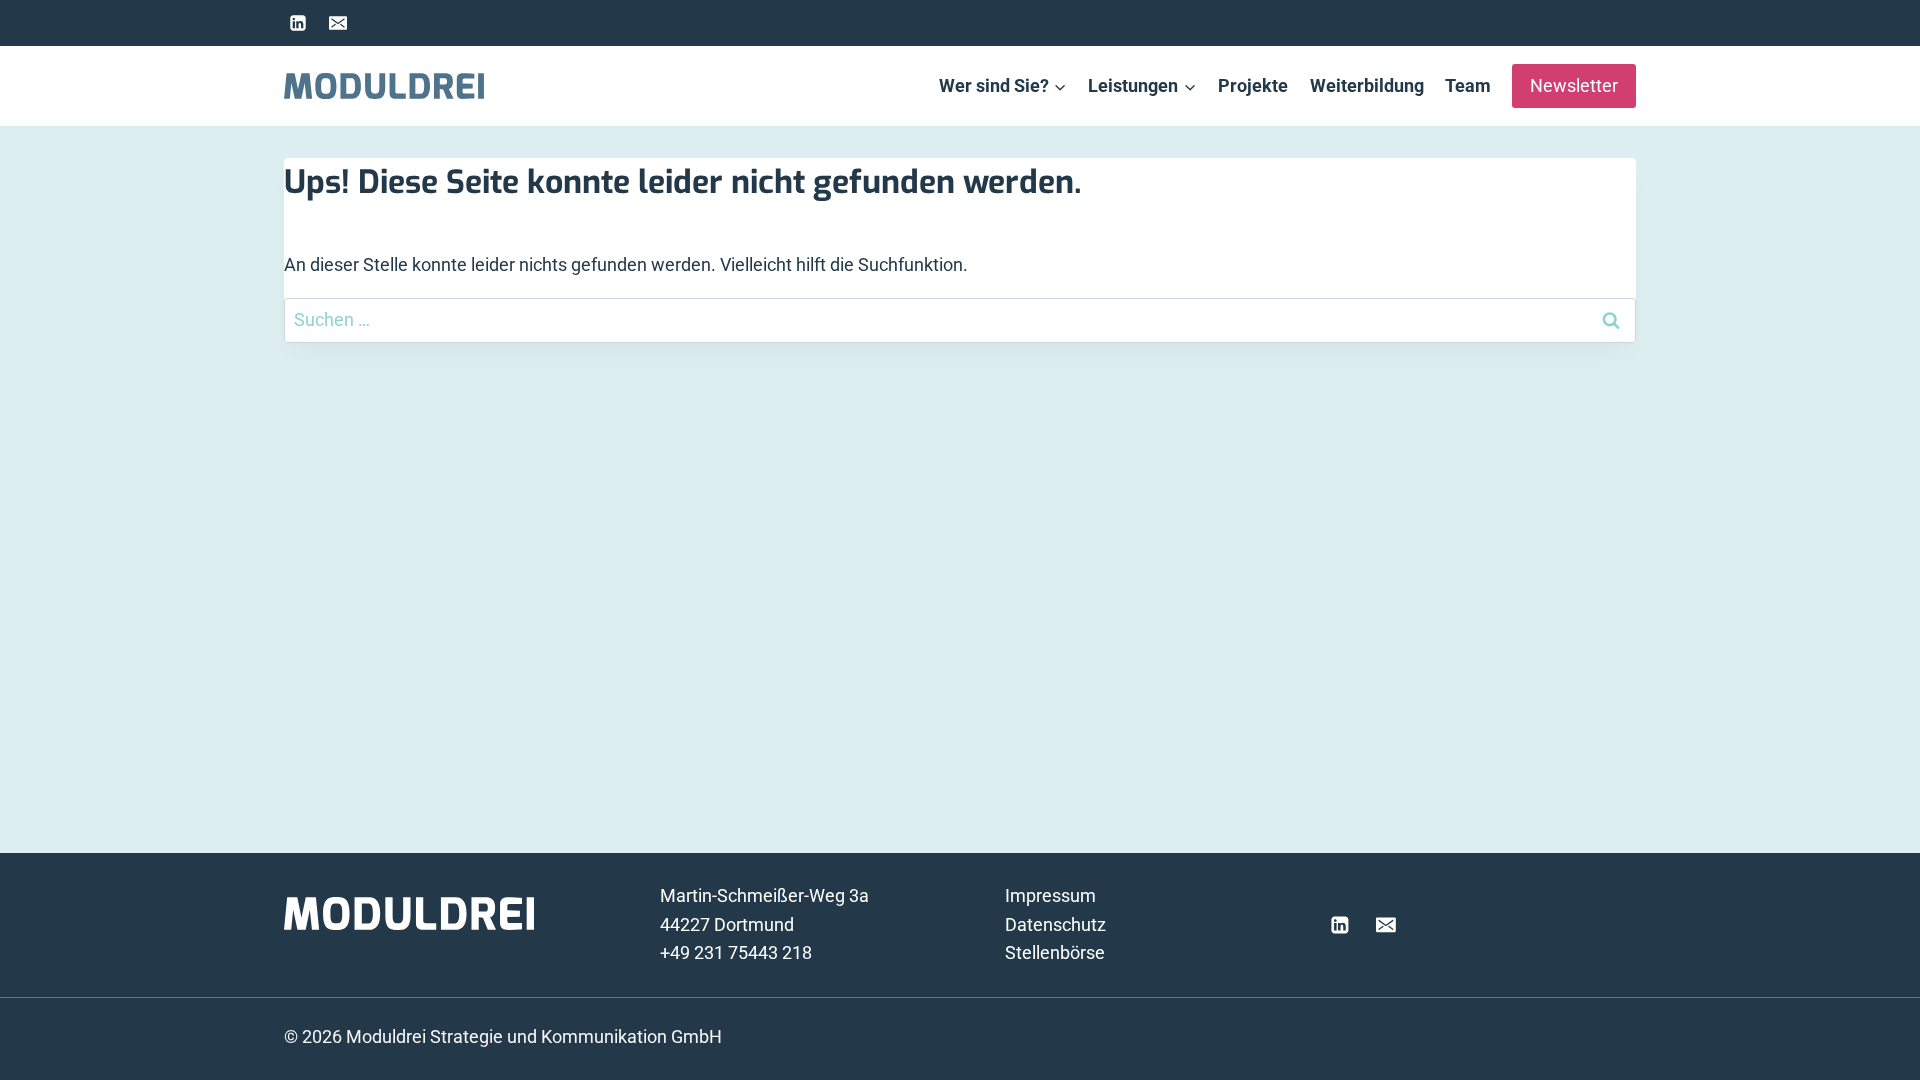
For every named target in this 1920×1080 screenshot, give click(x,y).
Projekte (1253, 85)
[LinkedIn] (298, 23)
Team (1468, 85)
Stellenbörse (1055, 952)
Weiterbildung (1367, 85)
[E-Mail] (338, 23)
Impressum (1050, 895)
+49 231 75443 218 (736, 952)
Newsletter (1574, 85)
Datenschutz (1055, 924)
